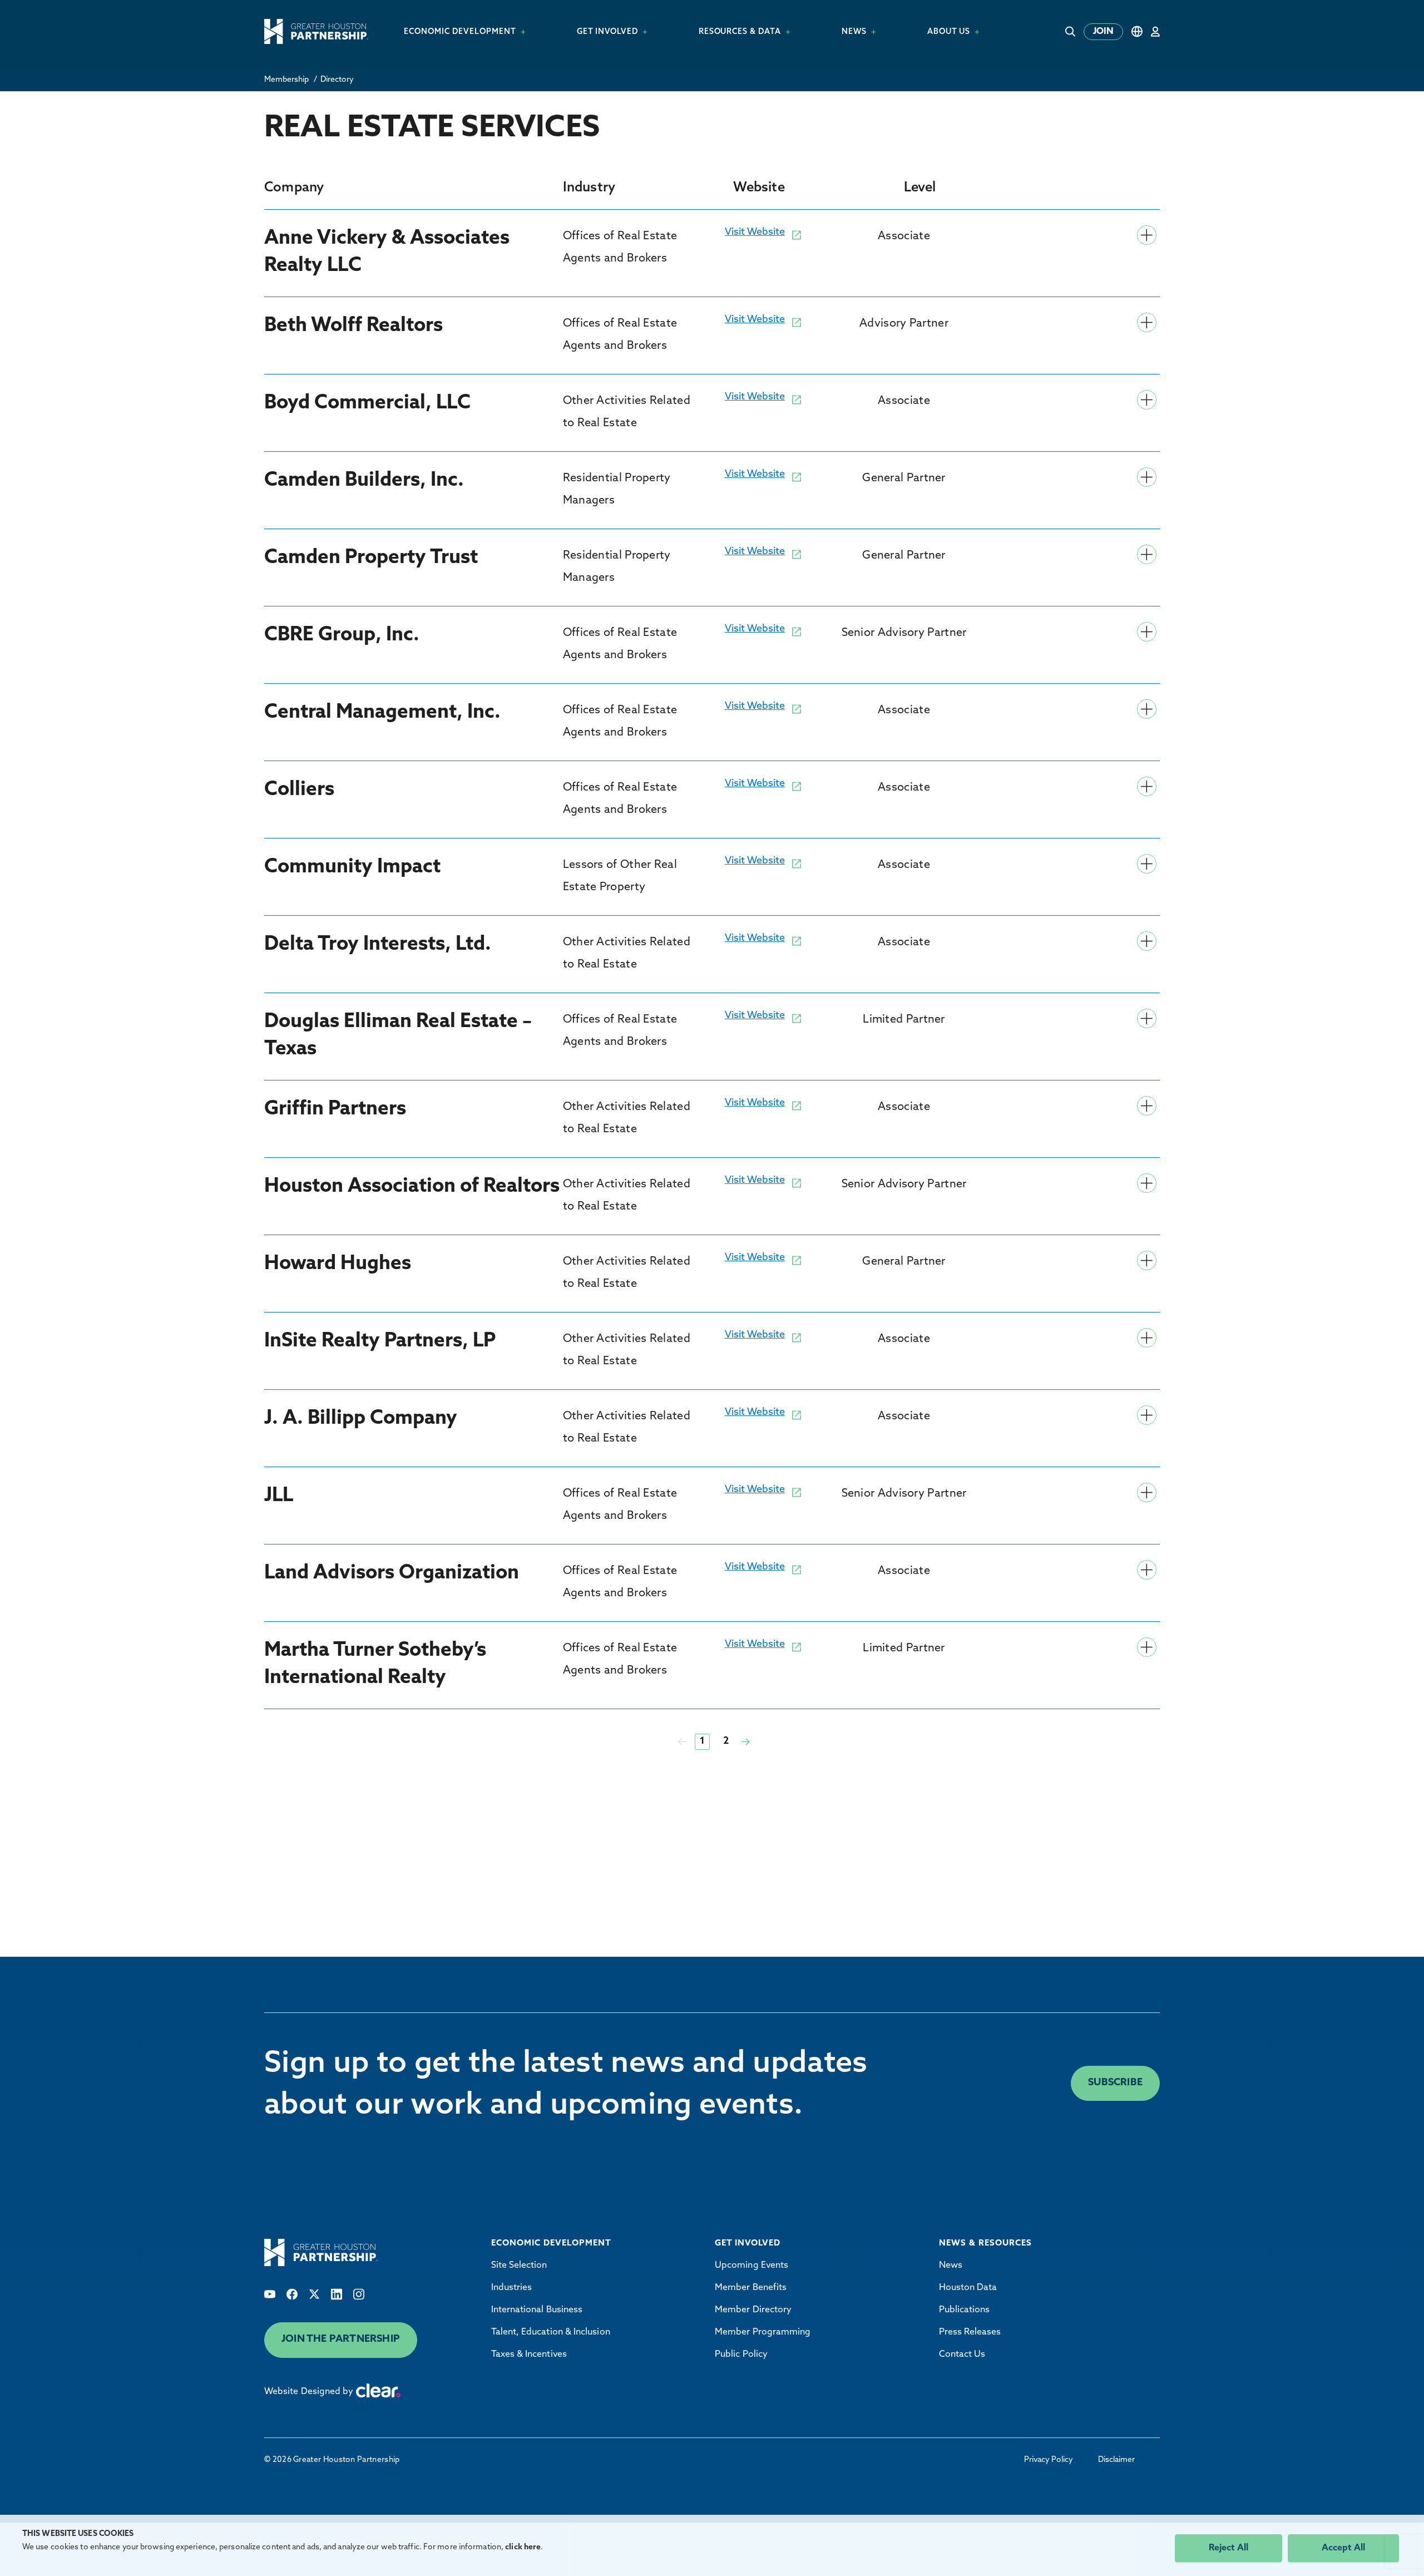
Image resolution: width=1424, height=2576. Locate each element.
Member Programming (763, 2332)
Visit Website (755, 233)
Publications (965, 2310)
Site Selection (519, 2266)
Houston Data (968, 2288)
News (951, 2266)
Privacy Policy (1049, 2460)
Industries (512, 2288)
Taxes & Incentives (529, 2355)
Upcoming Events (751, 2266)
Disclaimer (1116, 2460)
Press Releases (970, 2332)
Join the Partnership (341, 2340)
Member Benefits (751, 2288)
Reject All (1228, 2548)
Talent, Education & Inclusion (551, 2332)
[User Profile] (1155, 31)
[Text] (270, 2294)
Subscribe (1115, 2083)
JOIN (1103, 32)
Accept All (1343, 2548)
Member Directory (753, 2310)
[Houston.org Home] (316, 31)
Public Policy (741, 2355)
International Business (537, 2310)
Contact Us (962, 2355)
